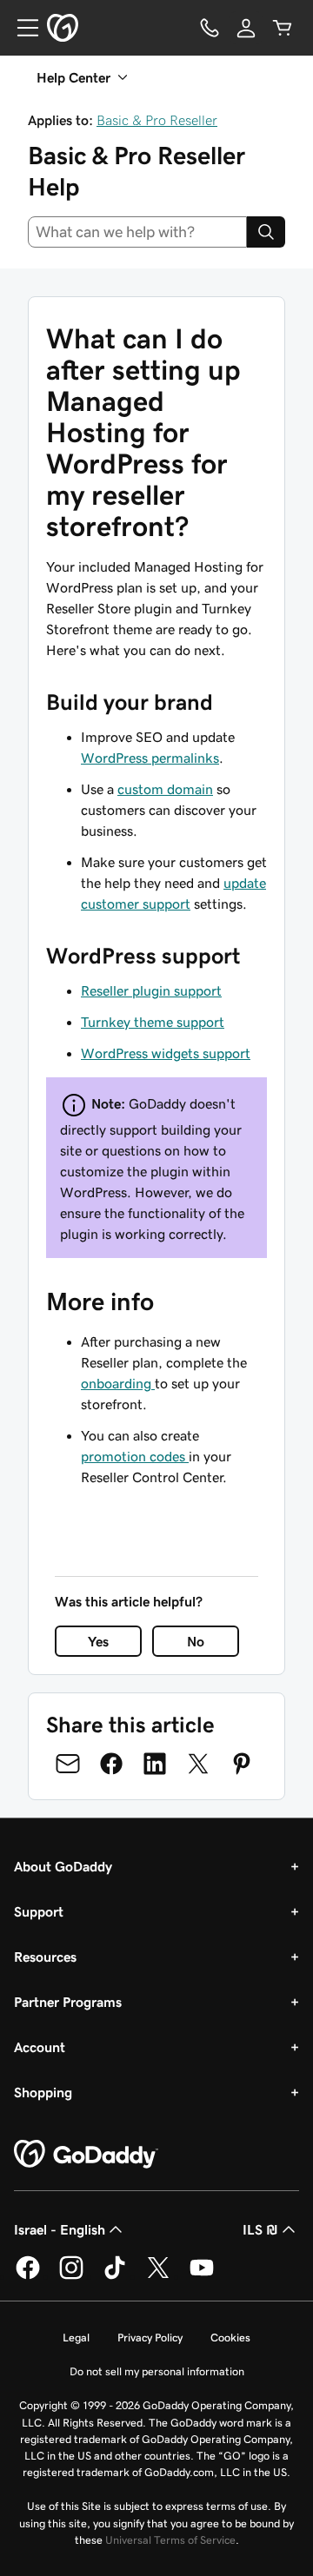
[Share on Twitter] (198, 1764)
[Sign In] (246, 28)
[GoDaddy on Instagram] (71, 2276)
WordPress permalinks (150, 758)
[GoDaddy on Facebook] (28, 2276)
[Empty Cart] (283, 28)
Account (40, 2047)
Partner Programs (68, 2002)
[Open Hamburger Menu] (21, 28)
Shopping (43, 2092)
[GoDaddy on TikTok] (115, 2276)
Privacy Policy (150, 2338)
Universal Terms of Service (170, 2540)
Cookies (230, 2338)
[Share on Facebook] (111, 1764)
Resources (45, 1957)
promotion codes (135, 1456)
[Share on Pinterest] (242, 1764)
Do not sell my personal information (157, 2371)
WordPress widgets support (166, 1053)
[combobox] (137, 232)
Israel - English (60, 2229)
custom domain (165, 789)
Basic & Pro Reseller (157, 120)
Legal (76, 2338)
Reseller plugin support (151, 990)
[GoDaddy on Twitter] (158, 2276)
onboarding (118, 1383)
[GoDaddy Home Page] (86, 2155)
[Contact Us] (210, 28)
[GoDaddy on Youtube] (202, 2276)
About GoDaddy (63, 1866)
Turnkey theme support (153, 1022)
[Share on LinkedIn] (155, 1764)
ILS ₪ (260, 2229)
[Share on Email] (68, 1764)
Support (39, 1911)
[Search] (266, 232)
